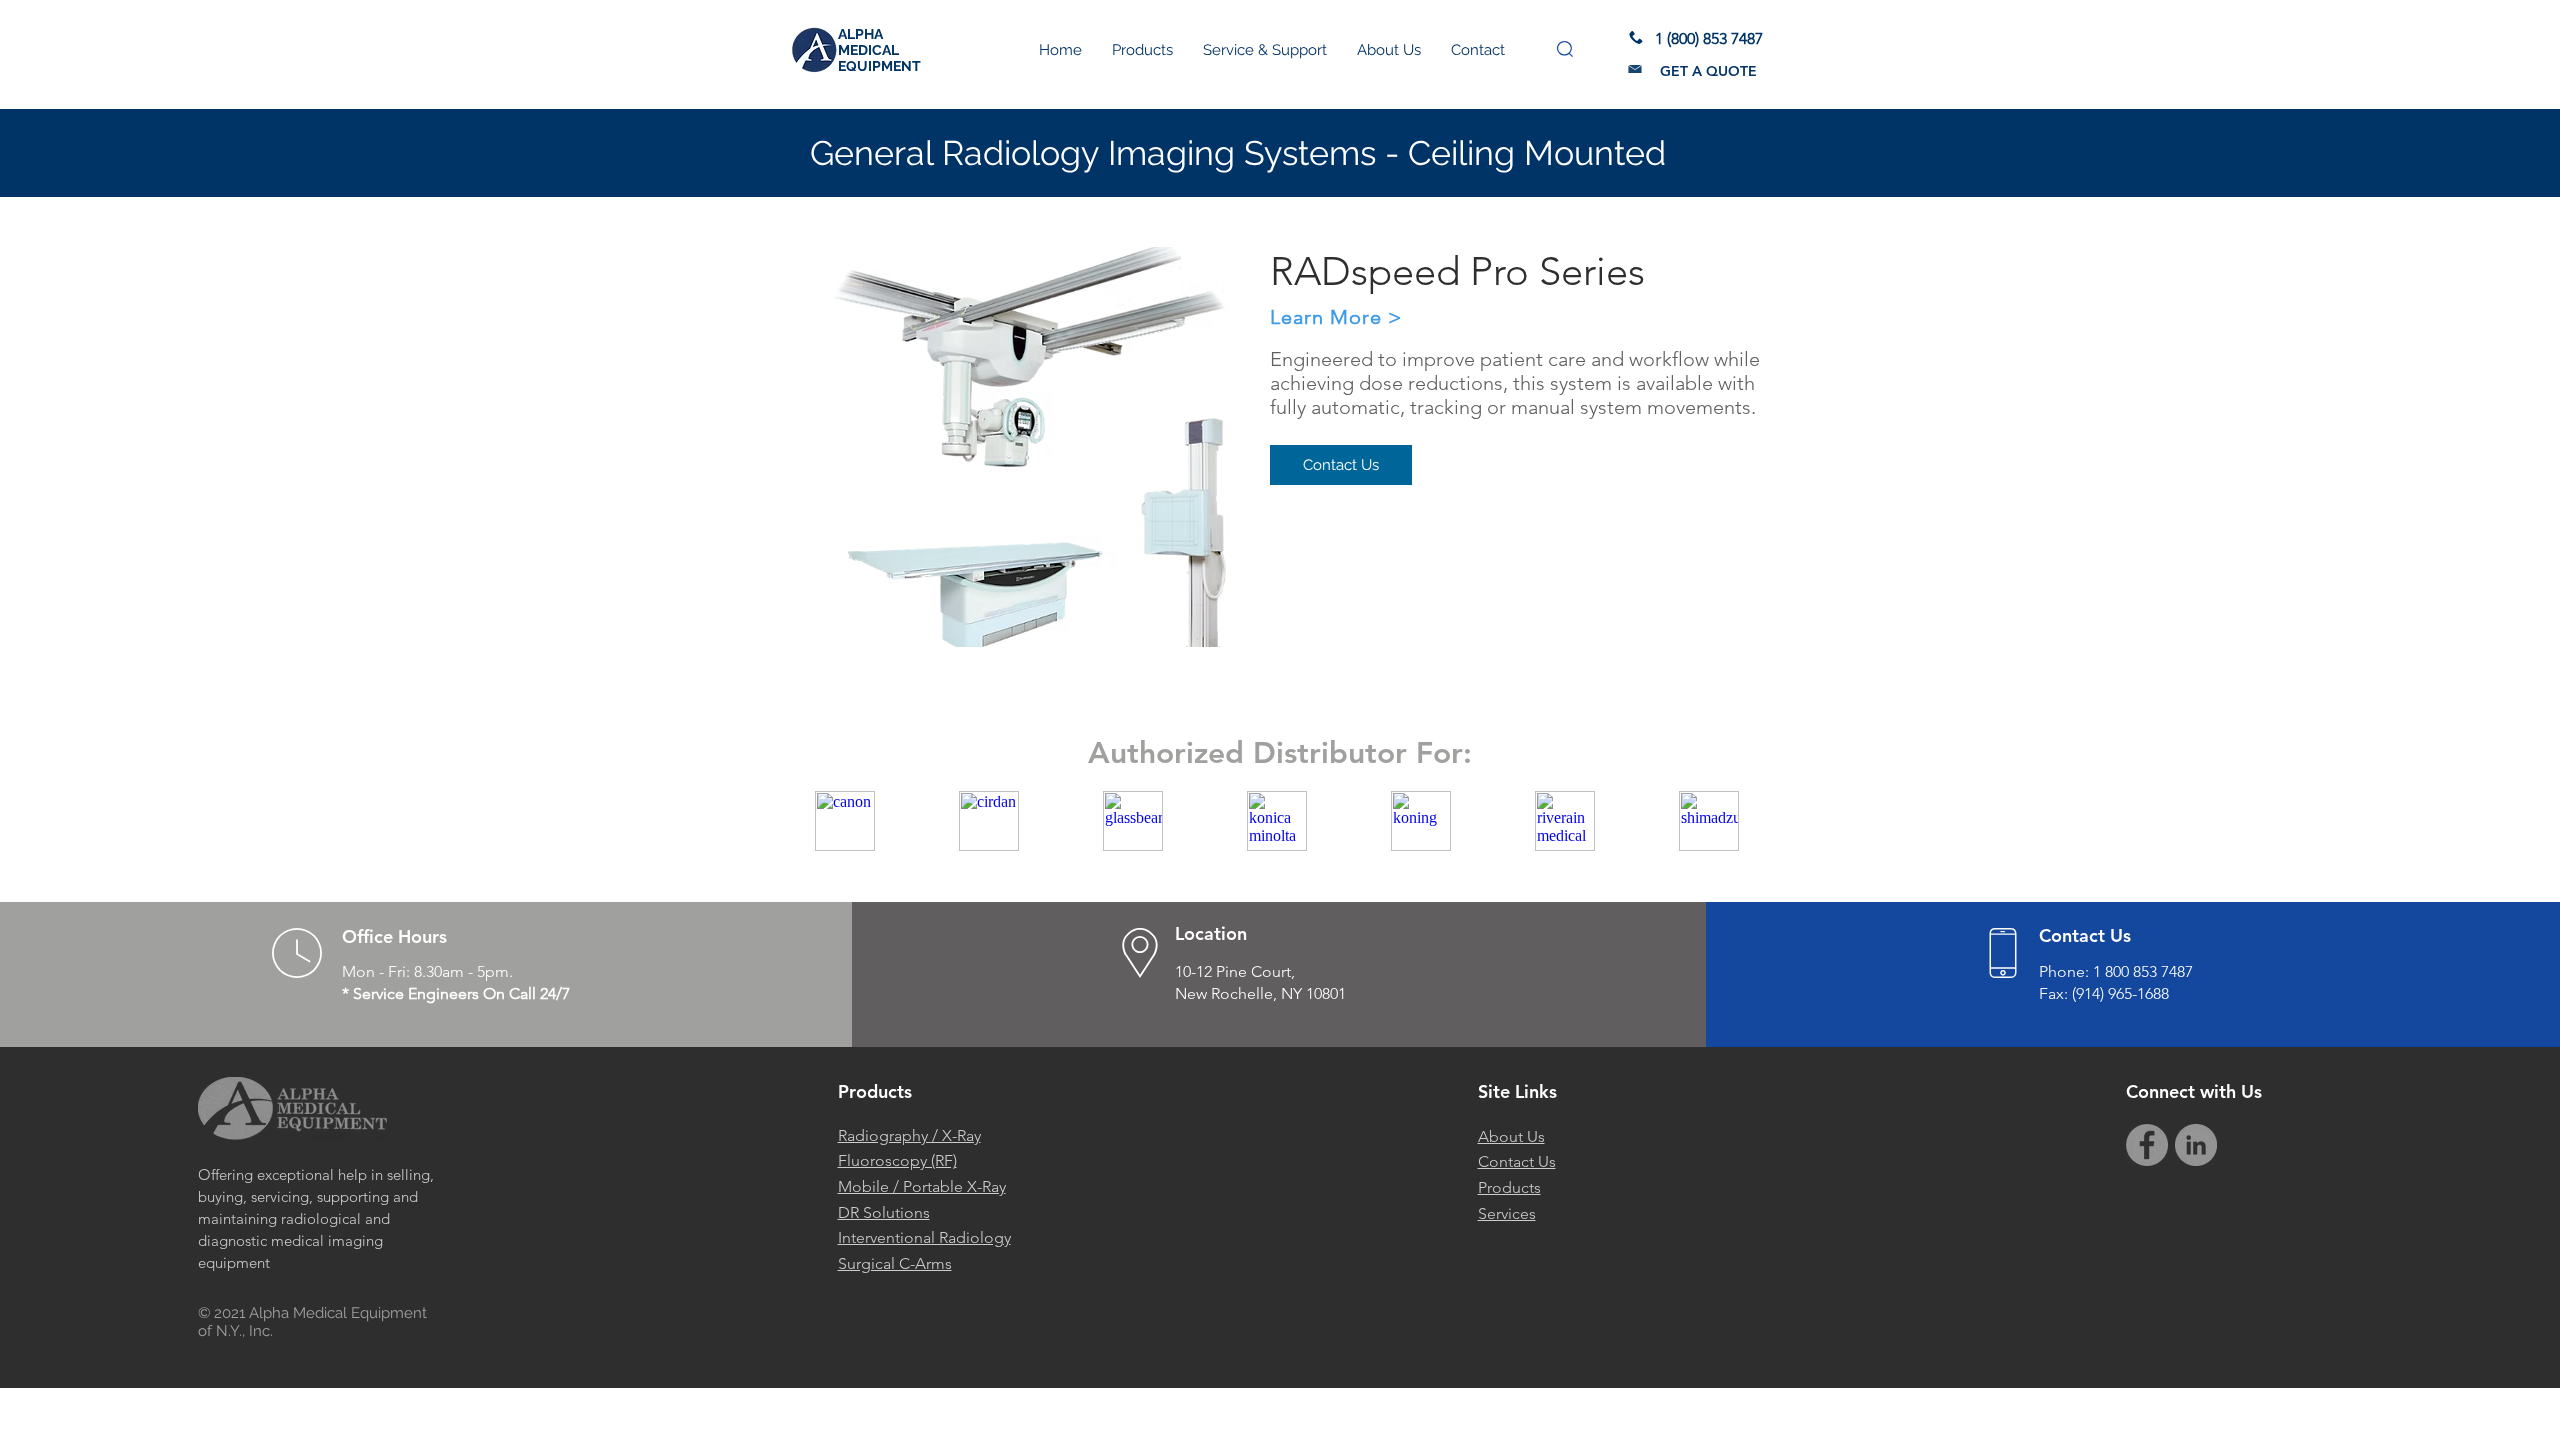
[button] (1565, 49)
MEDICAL (868, 50)
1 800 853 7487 (2143, 971)
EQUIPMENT (879, 66)
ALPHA (860, 34)
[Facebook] (2147, 1145)
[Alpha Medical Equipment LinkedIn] (2196, 1145)
